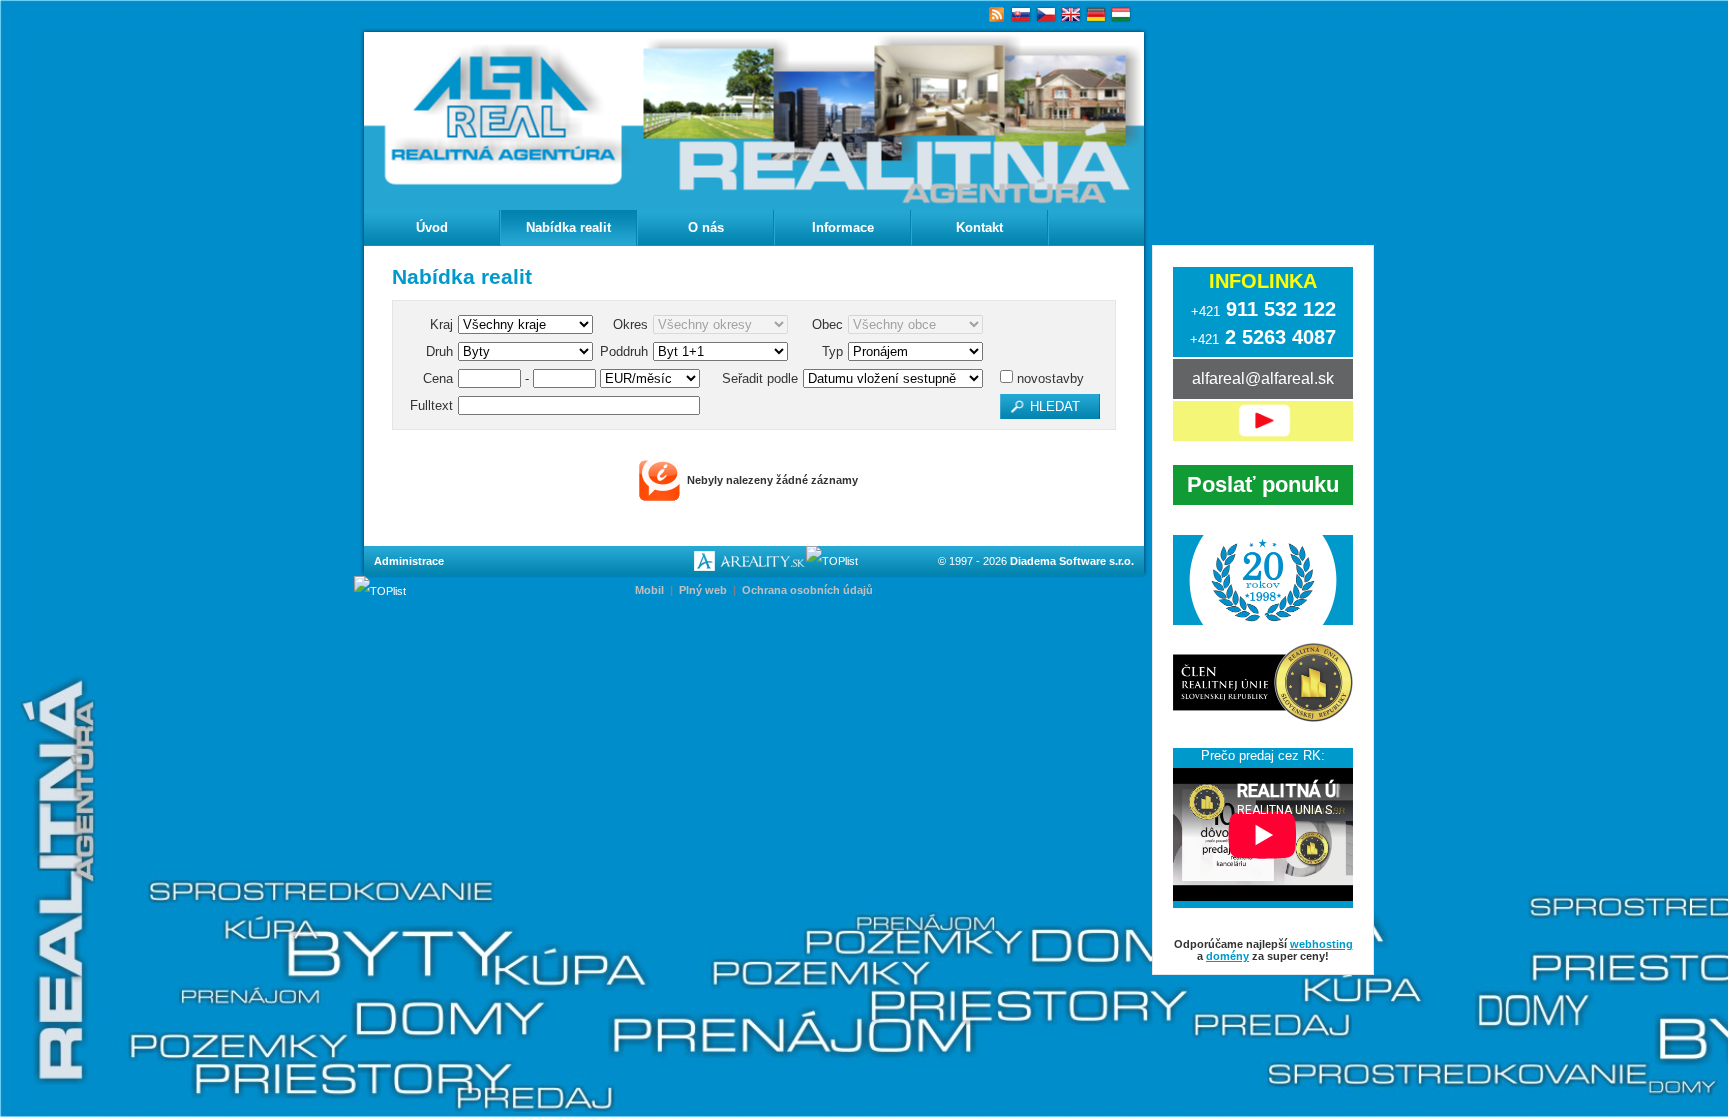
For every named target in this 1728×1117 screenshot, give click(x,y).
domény (1227, 956)
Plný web (703, 590)
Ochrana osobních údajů (807, 590)
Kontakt (979, 227)
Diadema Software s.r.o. (1072, 561)
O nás (706, 227)
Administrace (409, 561)
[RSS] (996, 15)
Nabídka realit (568, 227)
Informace (843, 227)
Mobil (649, 590)
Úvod (432, 227)
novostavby (1048, 378)
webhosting (1321, 944)
